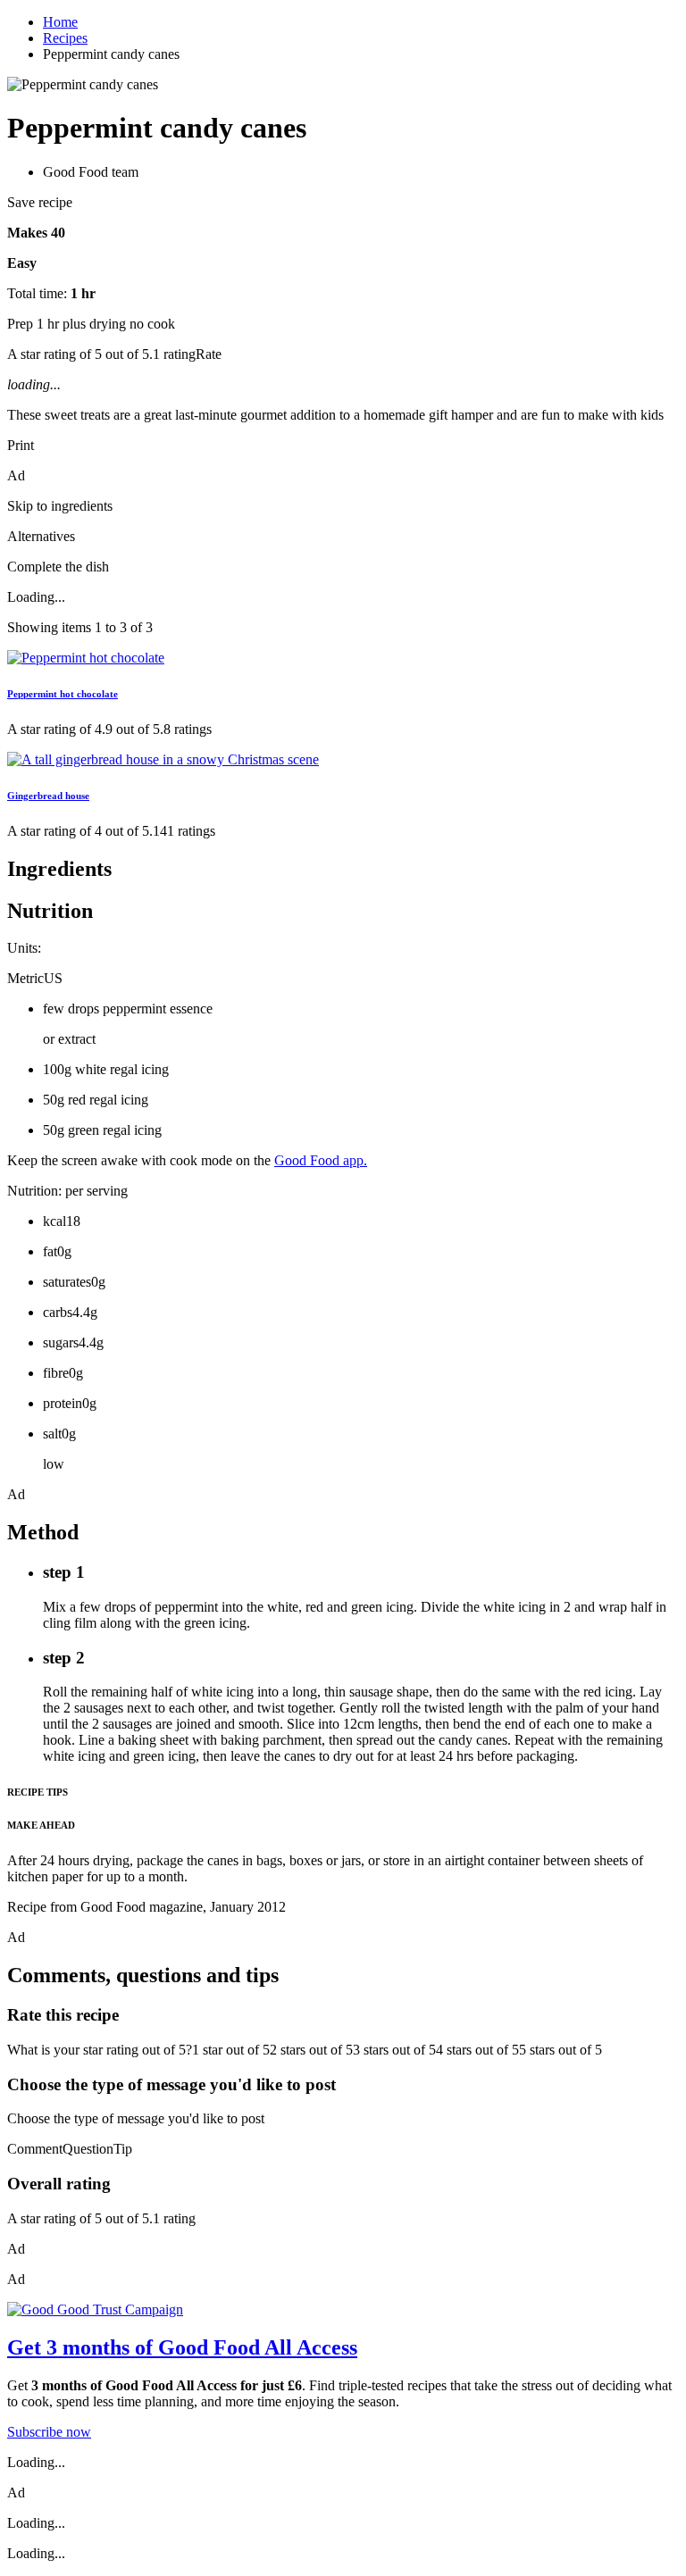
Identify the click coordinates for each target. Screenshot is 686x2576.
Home (60, 22)
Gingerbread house (48, 796)
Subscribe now (49, 2432)
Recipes (65, 38)
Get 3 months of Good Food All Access (182, 2347)
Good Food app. (321, 1160)
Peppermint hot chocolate (63, 694)
